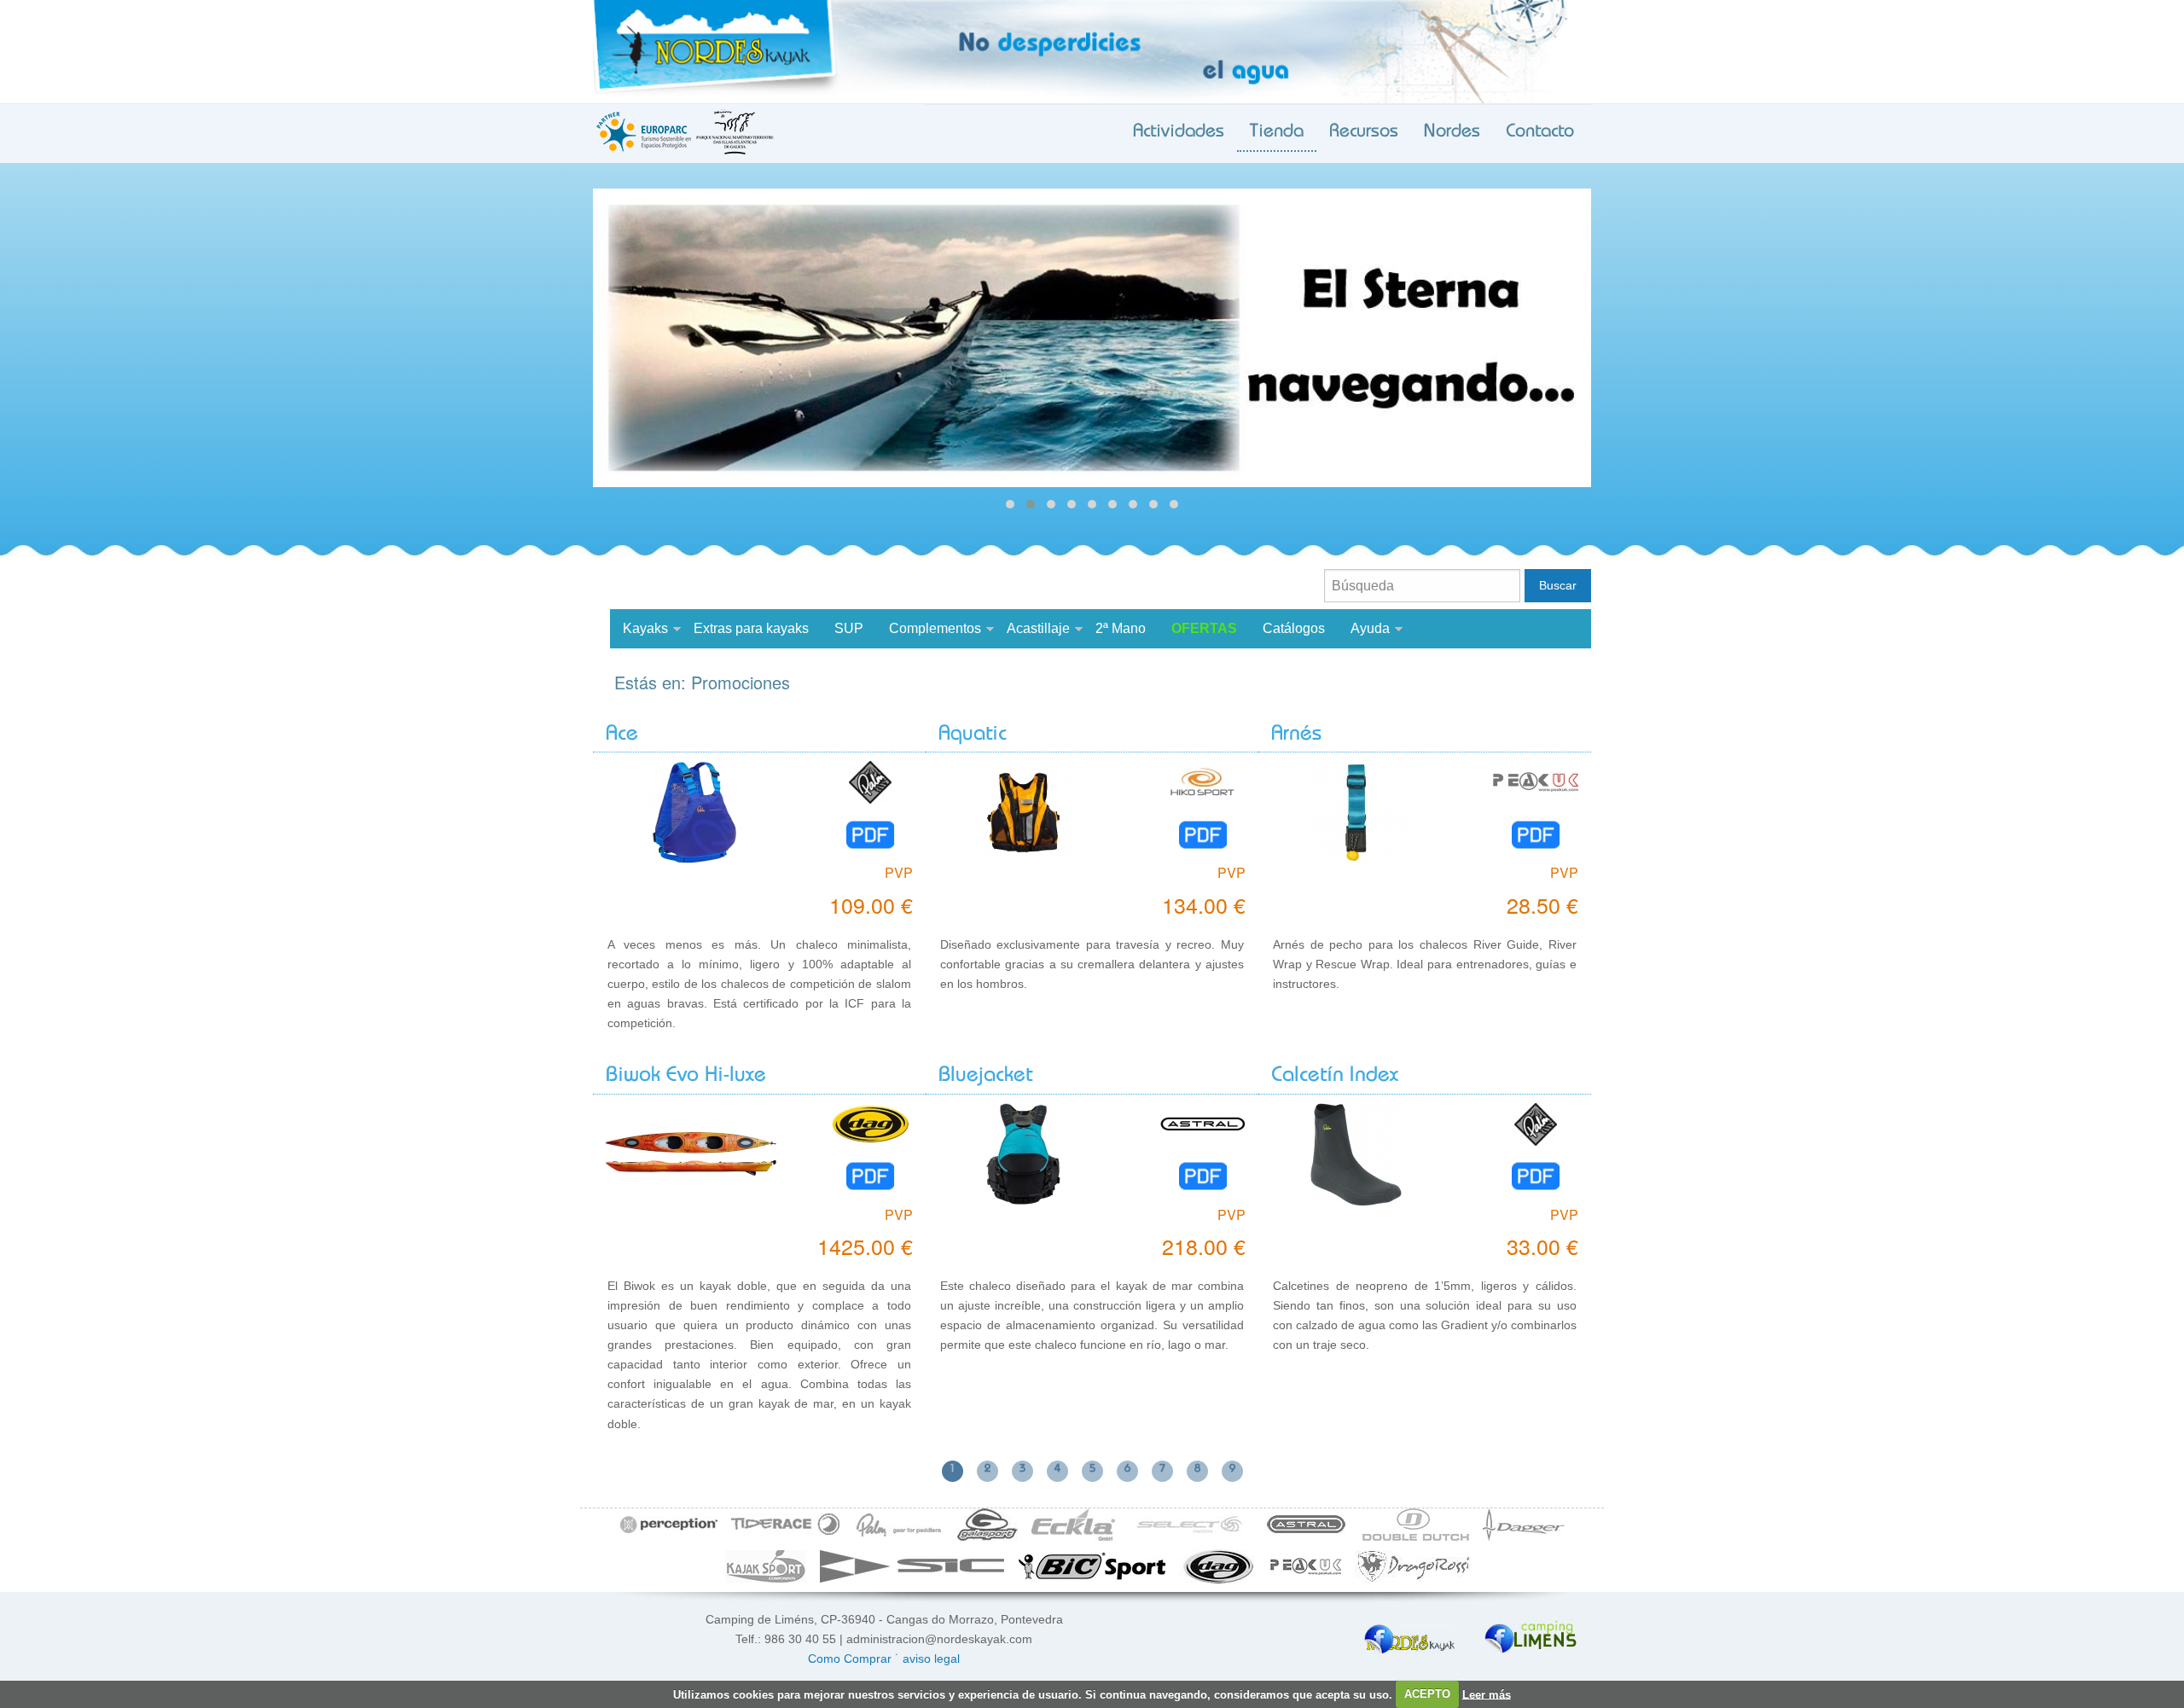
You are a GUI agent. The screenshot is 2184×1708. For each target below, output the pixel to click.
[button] (1010, 504)
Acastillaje (1038, 628)
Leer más (1487, 1694)
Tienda (1277, 132)
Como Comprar (850, 1659)
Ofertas (1204, 628)
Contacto (1540, 132)
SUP (849, 628)
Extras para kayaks (751, 628)
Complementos (935, 628)
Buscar (1558, 585)
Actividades (1179, 132)
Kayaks (645, 628)
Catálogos (1294, 628)
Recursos (1364, 132)
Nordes (1452, 132)
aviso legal (931, 1659)
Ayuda (1370, 628)
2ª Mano (1121, 628)
